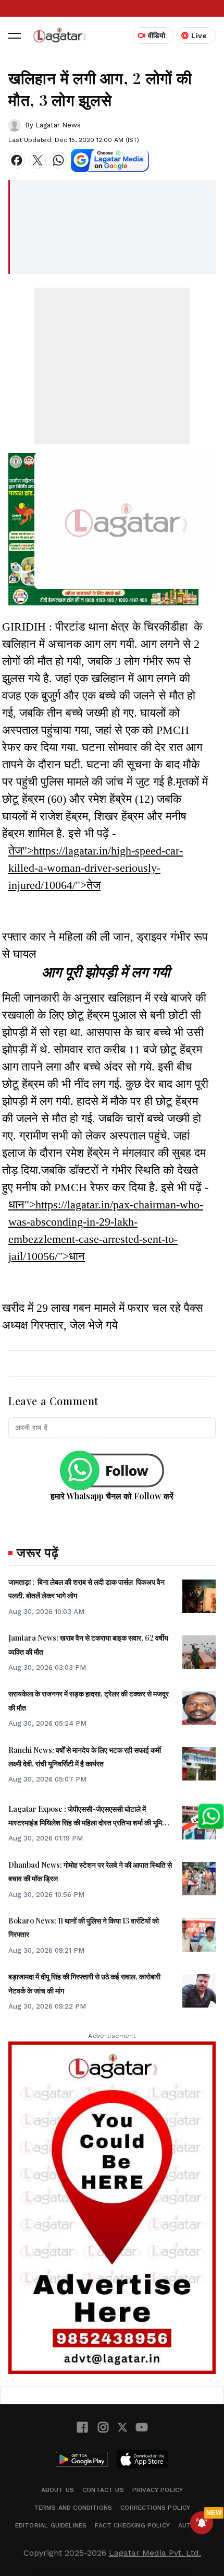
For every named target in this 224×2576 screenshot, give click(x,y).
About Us (58, 2490)
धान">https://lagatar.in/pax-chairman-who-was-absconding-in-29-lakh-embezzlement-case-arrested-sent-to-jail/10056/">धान (106, 1230)
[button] (15, 35)
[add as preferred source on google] (110, 160)
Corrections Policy (155, 2508)
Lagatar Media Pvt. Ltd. (155, 2553)
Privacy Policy (158, 2490)
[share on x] (38, 160)
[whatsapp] (58, 160)
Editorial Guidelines (51, 2525)
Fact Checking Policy (132, 2525)
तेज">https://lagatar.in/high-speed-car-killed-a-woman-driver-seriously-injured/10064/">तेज (96, 868)
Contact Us (103, 2490)
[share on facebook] (17, 160)
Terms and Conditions (73, 2508)
